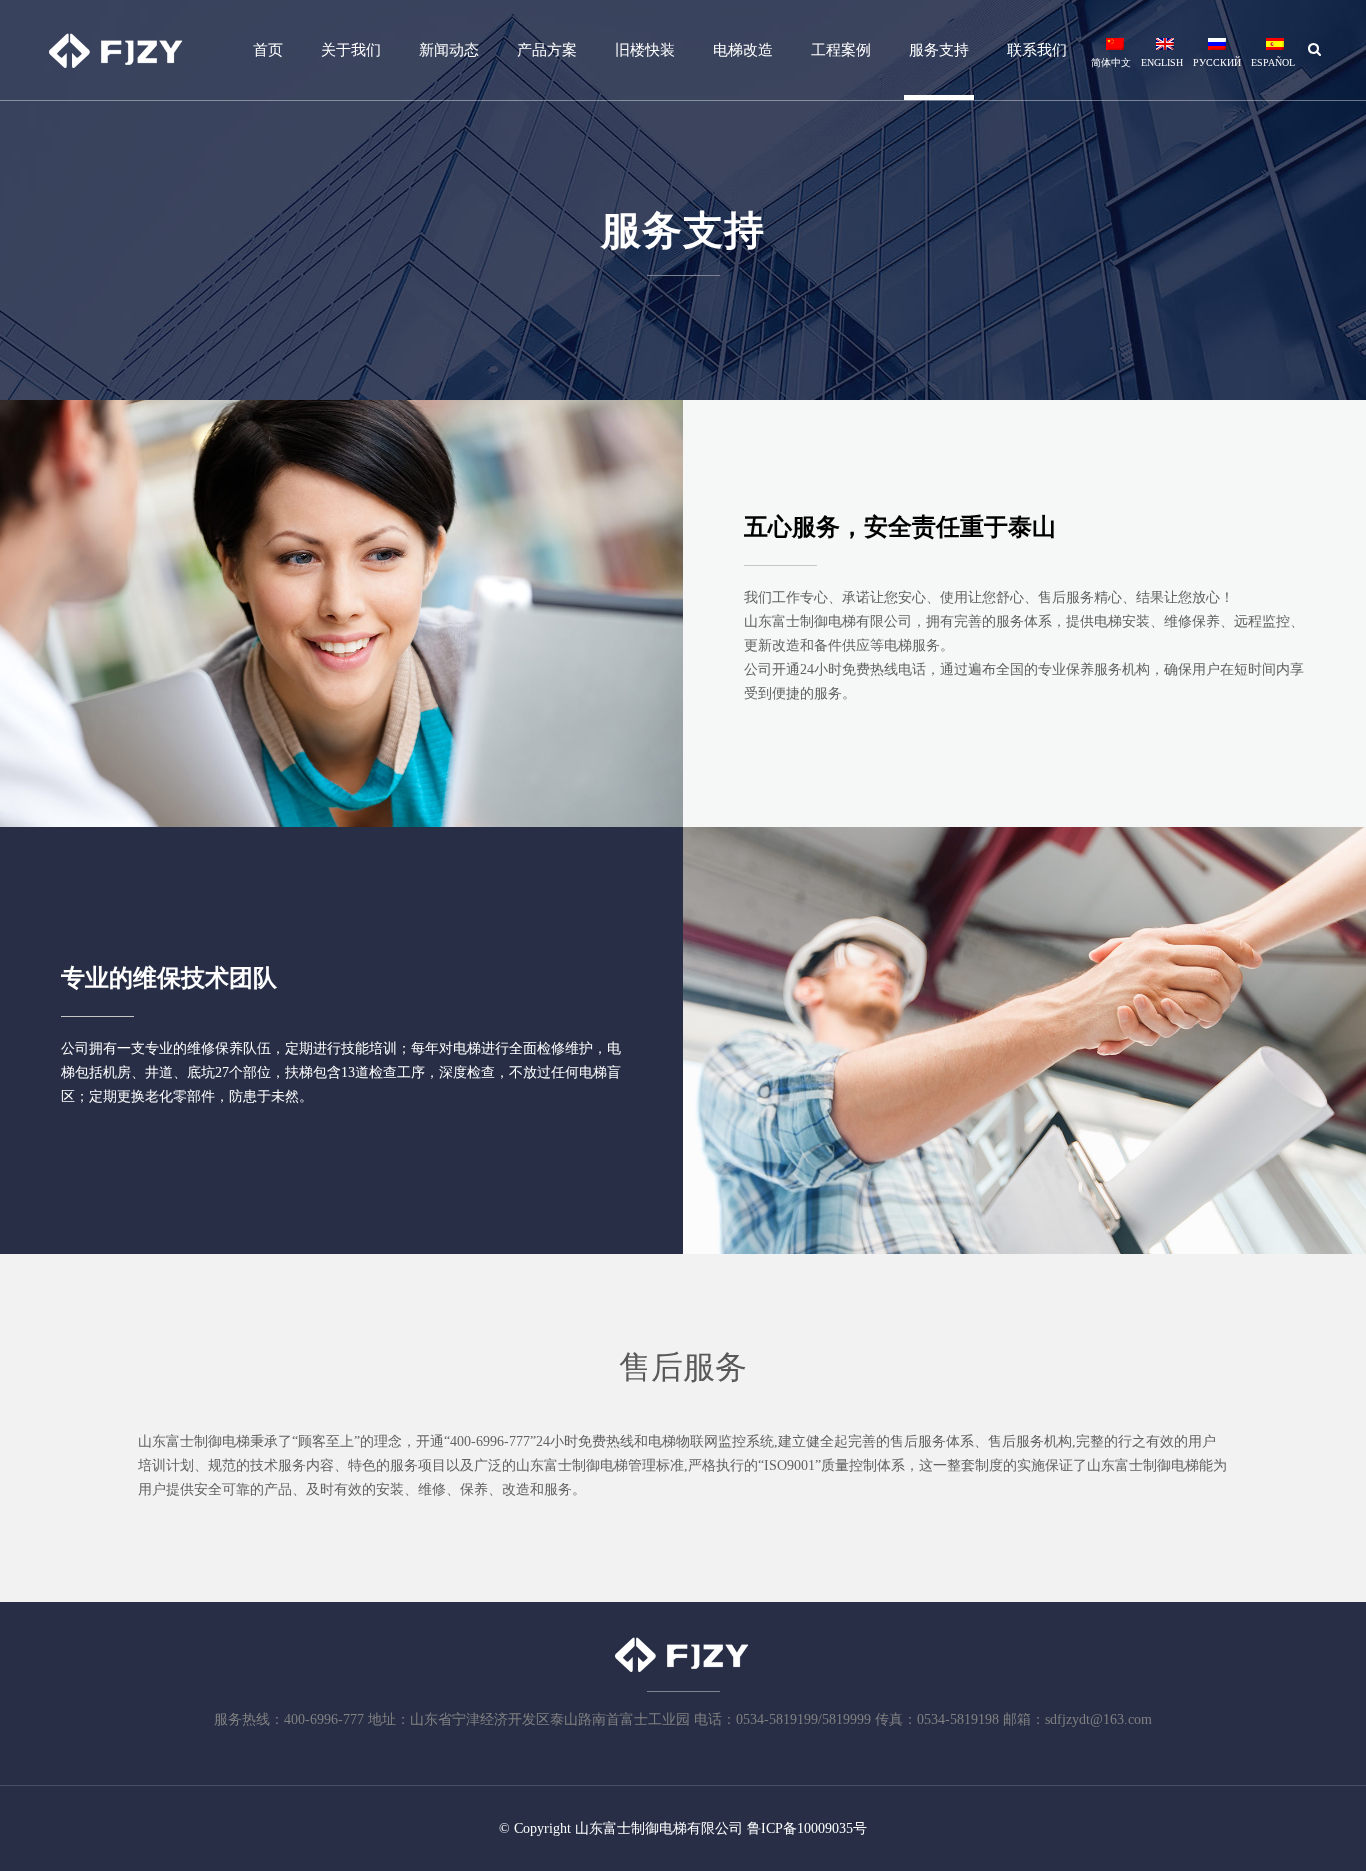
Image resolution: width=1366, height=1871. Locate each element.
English (1162, 62)
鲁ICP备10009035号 (807, 1828)
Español (1273, 62)
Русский (1217, 62)
